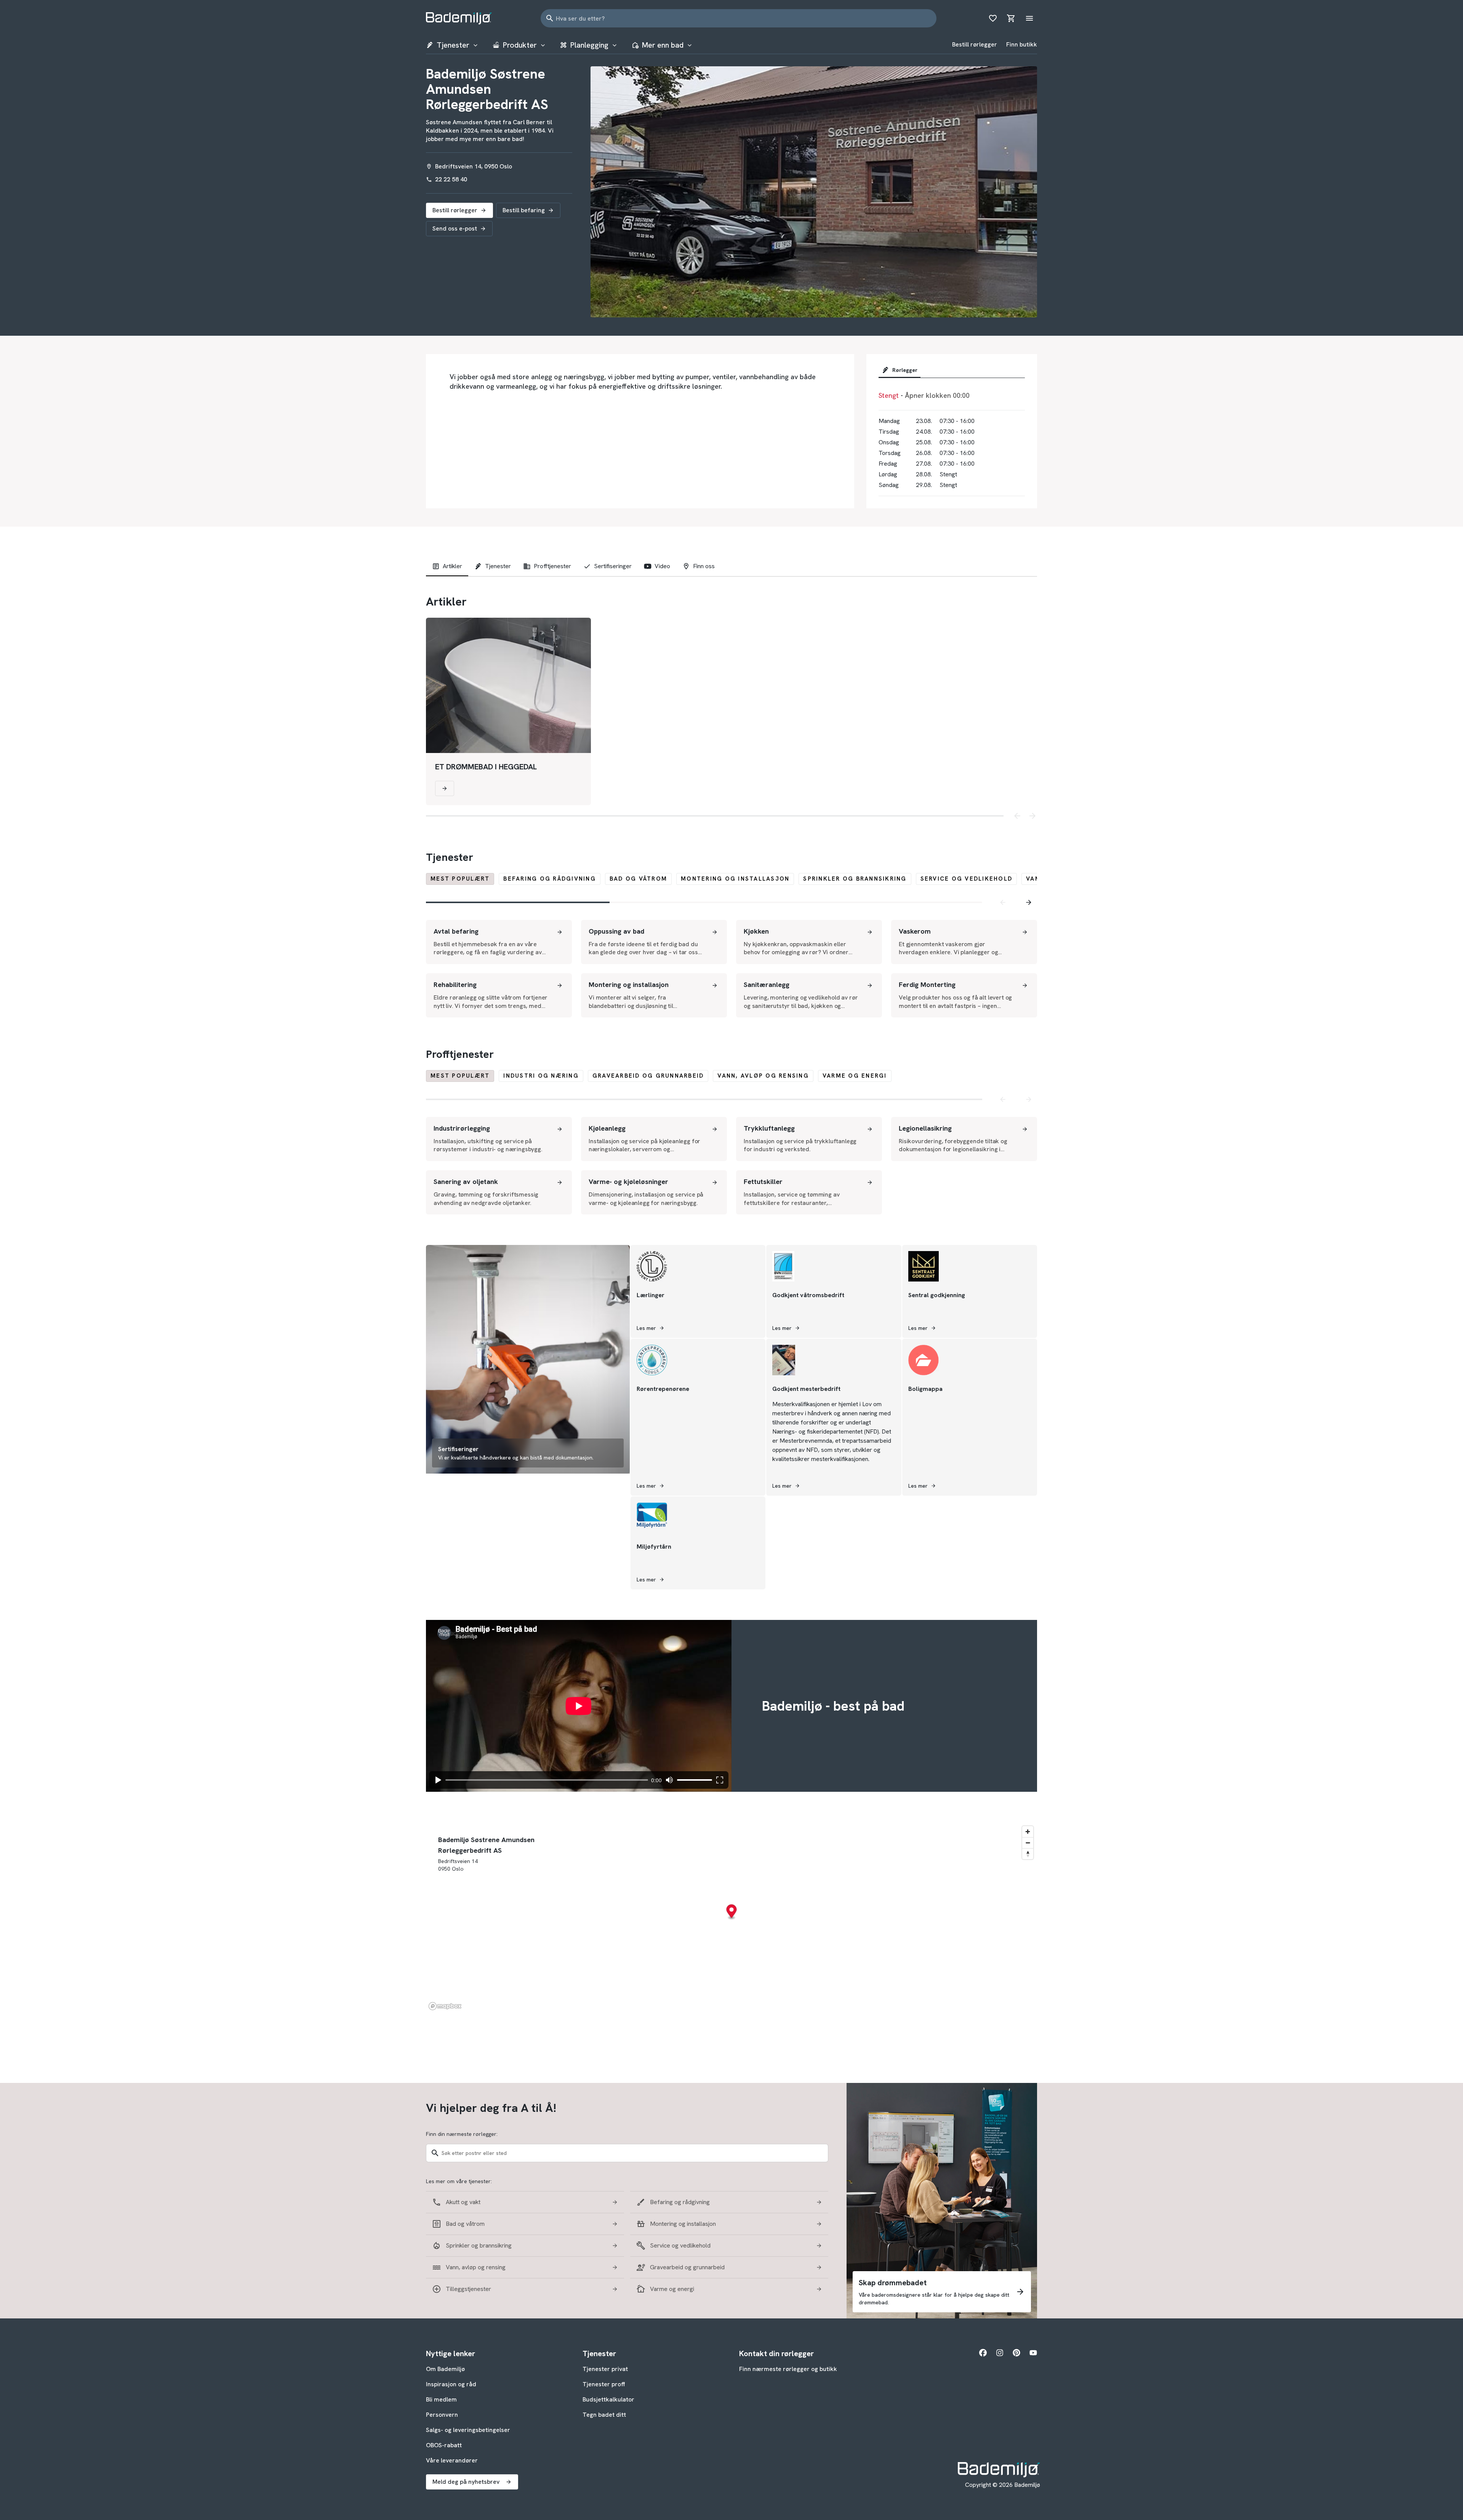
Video (662, 566)
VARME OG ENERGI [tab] (855, 1076)
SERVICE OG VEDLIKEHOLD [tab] (967, 879)
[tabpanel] (731, 969)
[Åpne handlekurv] (1011, 18)
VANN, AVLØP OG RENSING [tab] (763, 1076)
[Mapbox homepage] (445, 2006)
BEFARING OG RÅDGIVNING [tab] (550, 879)
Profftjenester (552, 566)
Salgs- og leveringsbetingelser (468, 2430)
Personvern (442, 2415)
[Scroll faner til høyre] (1029, 902)
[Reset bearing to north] (1028, 1854)
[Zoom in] (1028, 1832)
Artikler (452, 566)
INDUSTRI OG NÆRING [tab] (541, 1076)
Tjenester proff (604, 2384)
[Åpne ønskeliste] (993, 18)
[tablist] (952, 372)
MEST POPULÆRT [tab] (460, 879)
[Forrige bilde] (1017, 816)
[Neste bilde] (1032, 816)
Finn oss (704, 566)
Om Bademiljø (445, 2369)
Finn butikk (1022, 44)
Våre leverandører (452, 2460)
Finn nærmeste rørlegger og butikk (788, 2369)
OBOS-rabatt (444, 2445)
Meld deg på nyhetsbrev (466, 2482)
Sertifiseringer (613, 566)
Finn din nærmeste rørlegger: (462, 2134)
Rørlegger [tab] (905, 370)
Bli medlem (441, 2399)
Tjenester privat (605, 2369)
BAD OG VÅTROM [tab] (638, 879)
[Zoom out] (1028, 1843)
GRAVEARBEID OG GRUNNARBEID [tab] (648, 1076)
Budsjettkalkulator (608, 2399)
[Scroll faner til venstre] (1003, 902)
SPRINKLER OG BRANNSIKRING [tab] (855, 879)
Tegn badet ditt (604, 2415)
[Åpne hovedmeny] (1029, 18)
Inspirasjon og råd (451, 2384)
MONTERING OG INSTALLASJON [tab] (735, 879)
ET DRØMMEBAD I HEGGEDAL (486, 767)
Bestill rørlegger (975, 44)
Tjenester (498, 566)
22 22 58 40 (451, 179)
